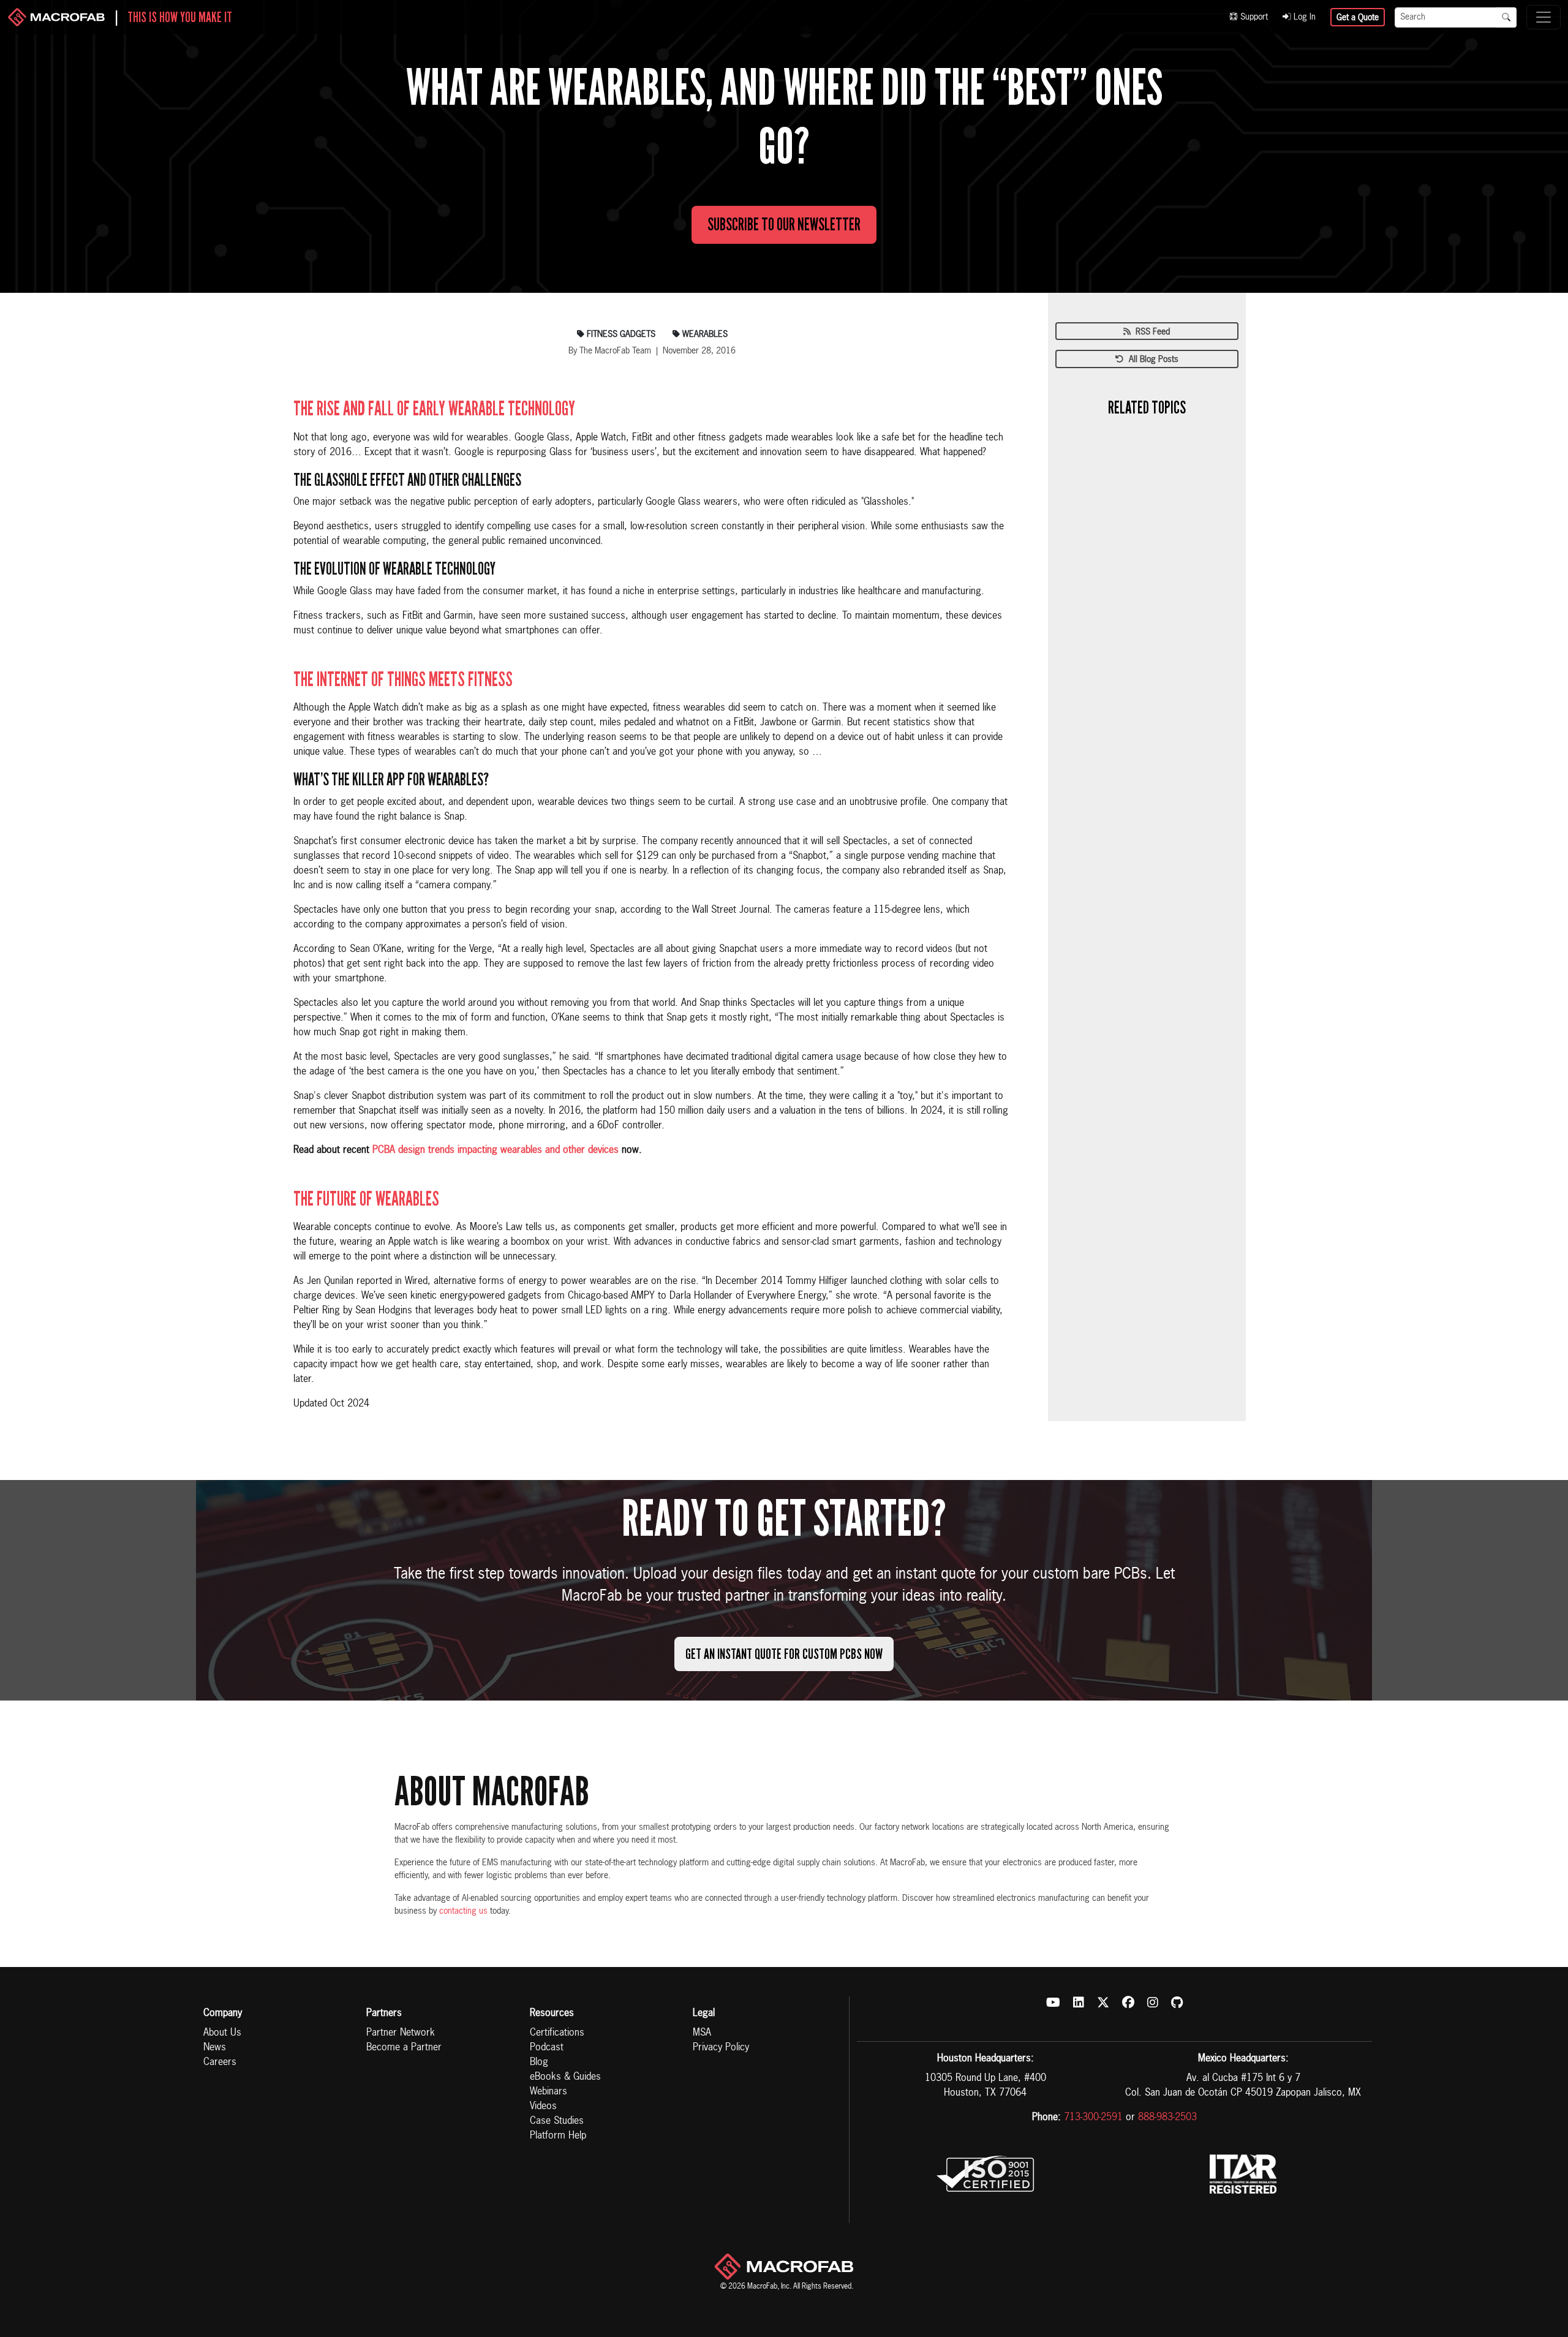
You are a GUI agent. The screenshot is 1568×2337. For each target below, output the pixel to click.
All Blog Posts (1151, 360)
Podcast (547, 2048)
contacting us (463, 1911)
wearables (704, 334)
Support (1253, 17)
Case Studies (557, 2121)
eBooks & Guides (565, 2077)
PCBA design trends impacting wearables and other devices (496, 1150)
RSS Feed (1150, 332)
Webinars (548, 2092)
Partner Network (401, 2033)
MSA (702, 2033)
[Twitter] (1103, 2004)
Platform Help (558, 2136)
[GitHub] (1177, 2004)
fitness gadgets (620, 334)
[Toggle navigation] (1543, 17)
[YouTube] (1053, 2004)
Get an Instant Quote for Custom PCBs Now (784, 1654)
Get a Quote (1358, 18)
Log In (1303, 17)
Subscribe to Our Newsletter (784, 225)
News (215, 2048)
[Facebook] (1128, 2004)
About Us (222, 2033)
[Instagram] (1153, 2004)
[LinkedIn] (1079, 2004)
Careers (220, 2063)
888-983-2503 (1167, 2118)
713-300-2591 (1093, 2118)
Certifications (557, 2033)
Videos (543, 2107)
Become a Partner (404, 2048)
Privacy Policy (721, 2048)
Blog (539, 2063)
